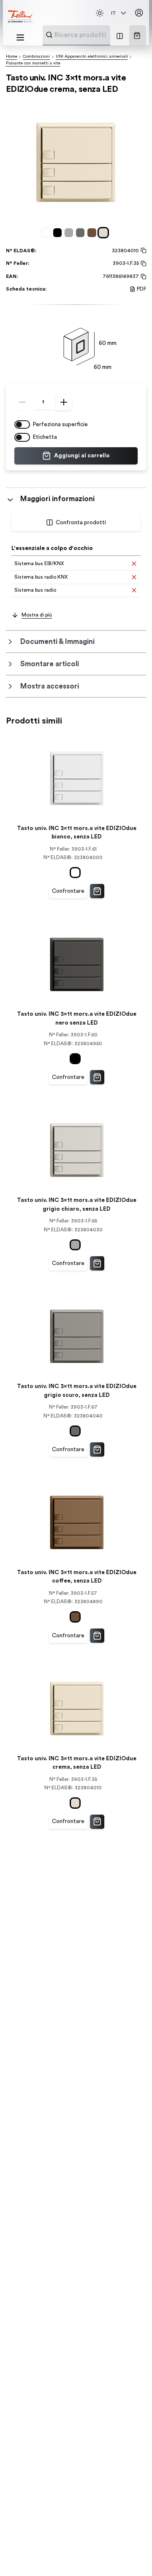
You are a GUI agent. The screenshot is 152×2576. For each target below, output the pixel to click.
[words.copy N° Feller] (142, 264)
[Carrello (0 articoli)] (137, 36)
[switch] (22, 424)
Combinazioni (36, 56)
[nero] (59, 233)
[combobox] (97, 35)
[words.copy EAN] (142, 277)
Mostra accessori (50, 686)
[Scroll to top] (130, 2555)
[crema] (104, 233)
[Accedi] (139, 13)
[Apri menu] (20, 37)
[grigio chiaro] (70, 233)
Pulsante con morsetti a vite (33, 63)
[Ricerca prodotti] (49, 35)
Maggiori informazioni (57, 499)
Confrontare (68, 891)
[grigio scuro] (82, 233)
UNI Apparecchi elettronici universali (92, 56)
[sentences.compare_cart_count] (120, 35)
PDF (141, 289)
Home (12, 56)
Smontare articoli (50, 664)
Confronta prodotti (81, 523)
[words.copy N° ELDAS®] (142, 251)
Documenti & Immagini (57, 642)
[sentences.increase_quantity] (64, 402)
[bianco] (47, 233)
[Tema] (100, 13)
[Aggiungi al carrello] (97, 891)
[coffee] (93, 233)
